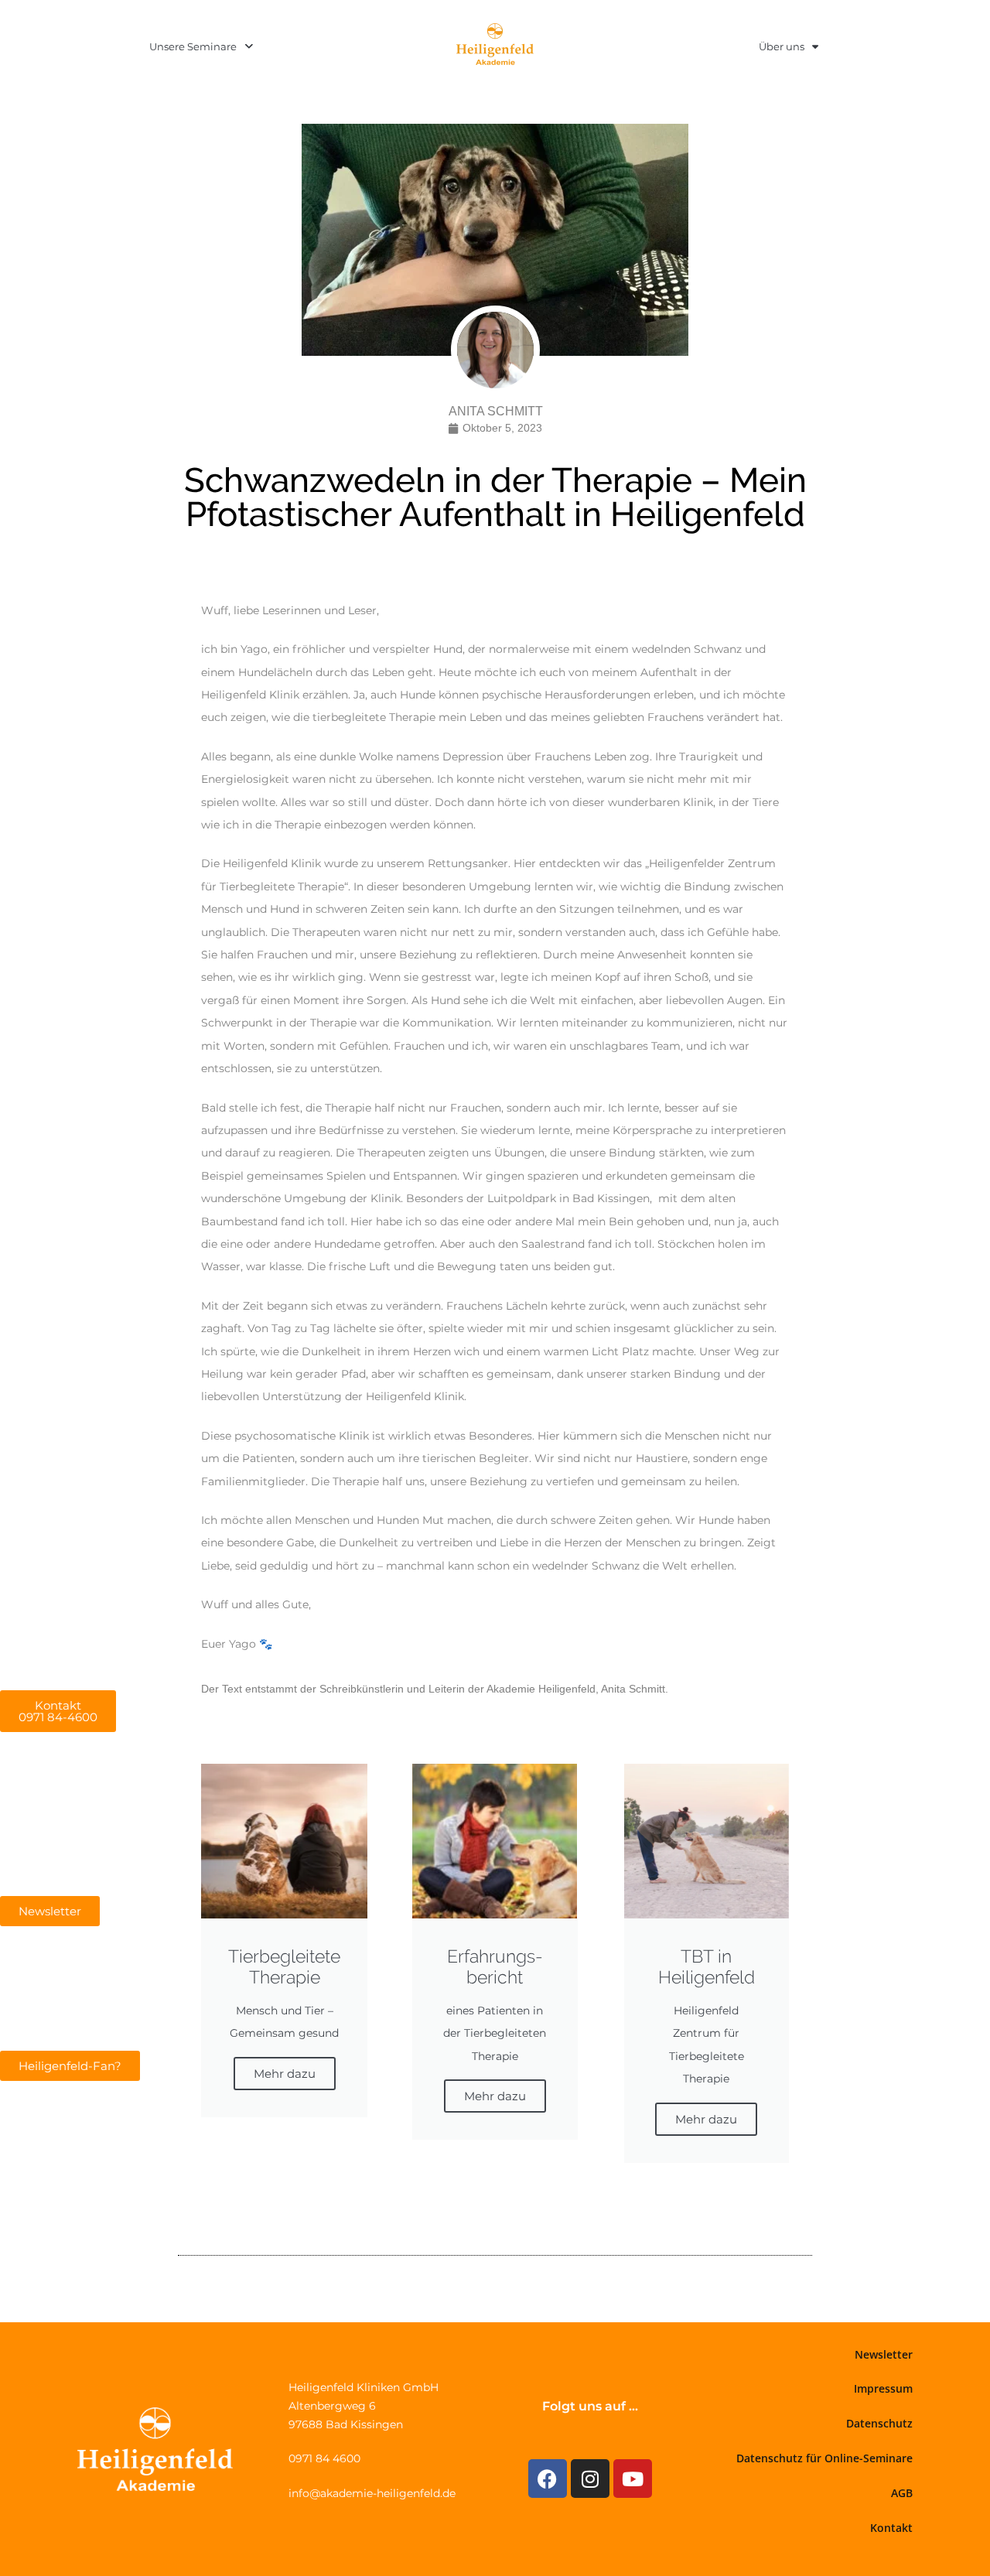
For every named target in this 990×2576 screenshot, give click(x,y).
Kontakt (891, 2528)
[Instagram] (590, 2479)
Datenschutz (879, 2423)
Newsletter (884, 2354)
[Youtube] (633, 2479)
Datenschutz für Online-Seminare (824, 2458)
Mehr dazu (285, 2074)
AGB (902, 2493)
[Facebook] (548, 2479)
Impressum (883, 2388)
